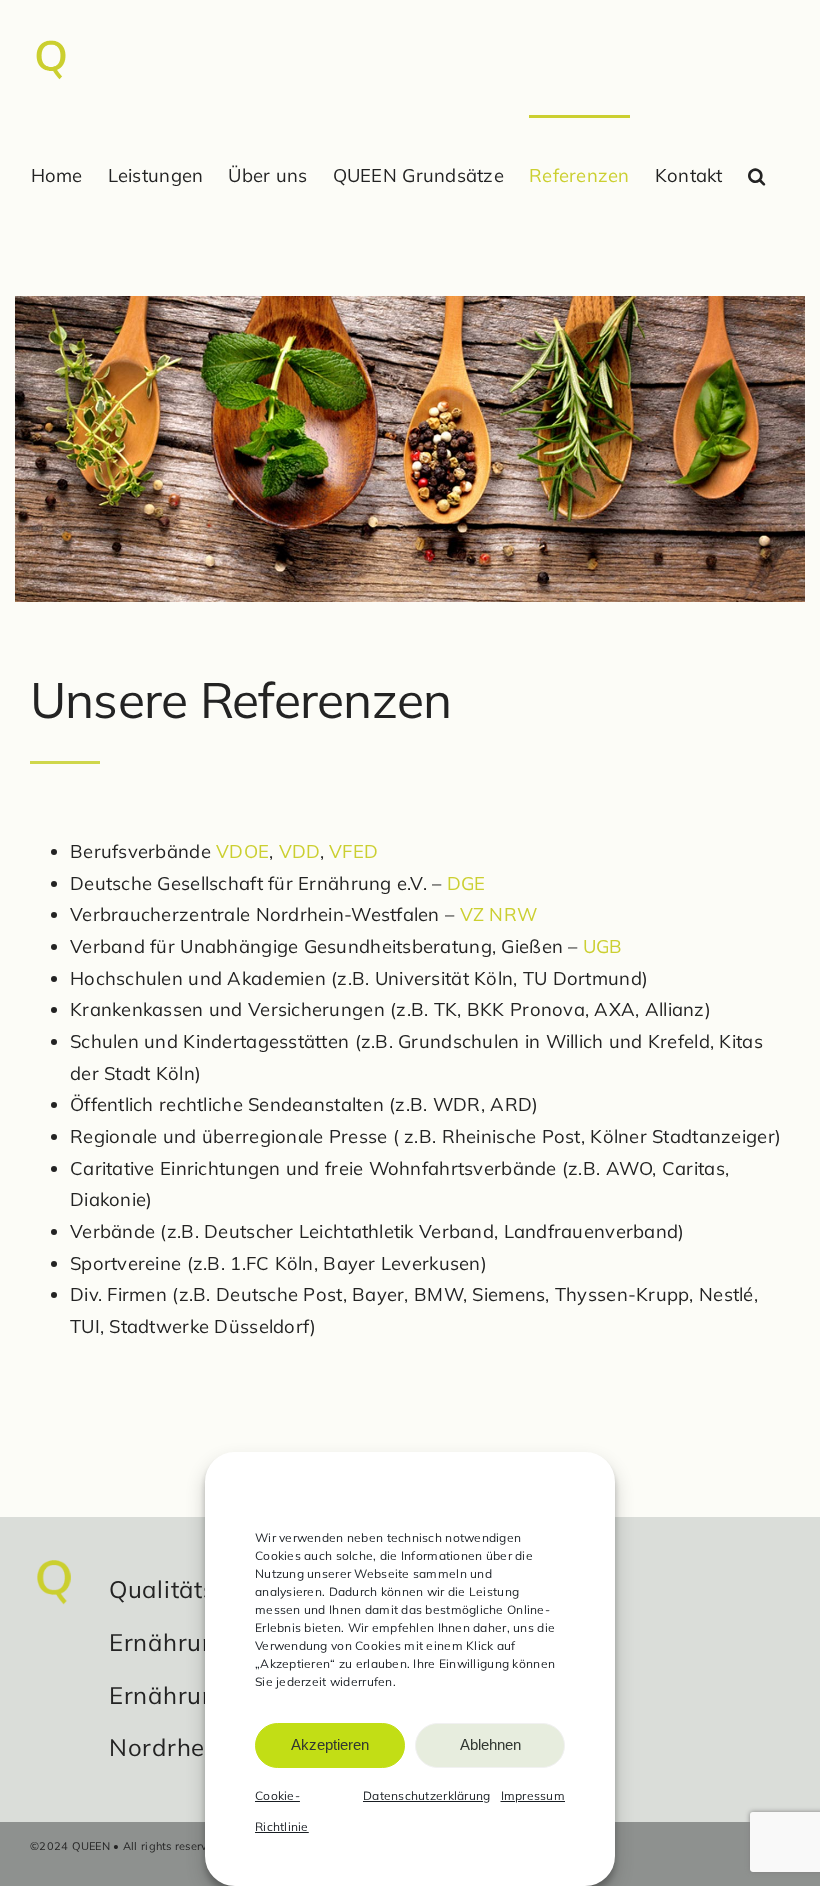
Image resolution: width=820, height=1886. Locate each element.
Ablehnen (490, 1744)
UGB (603, 946)
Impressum (533, 1795)
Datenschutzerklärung (427, 1795)
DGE (466, 883)
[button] (756, 175)
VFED (353, 851)
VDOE (242, 851)
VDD (299, 851)
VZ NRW (499, 914)
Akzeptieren (330, 1744)
